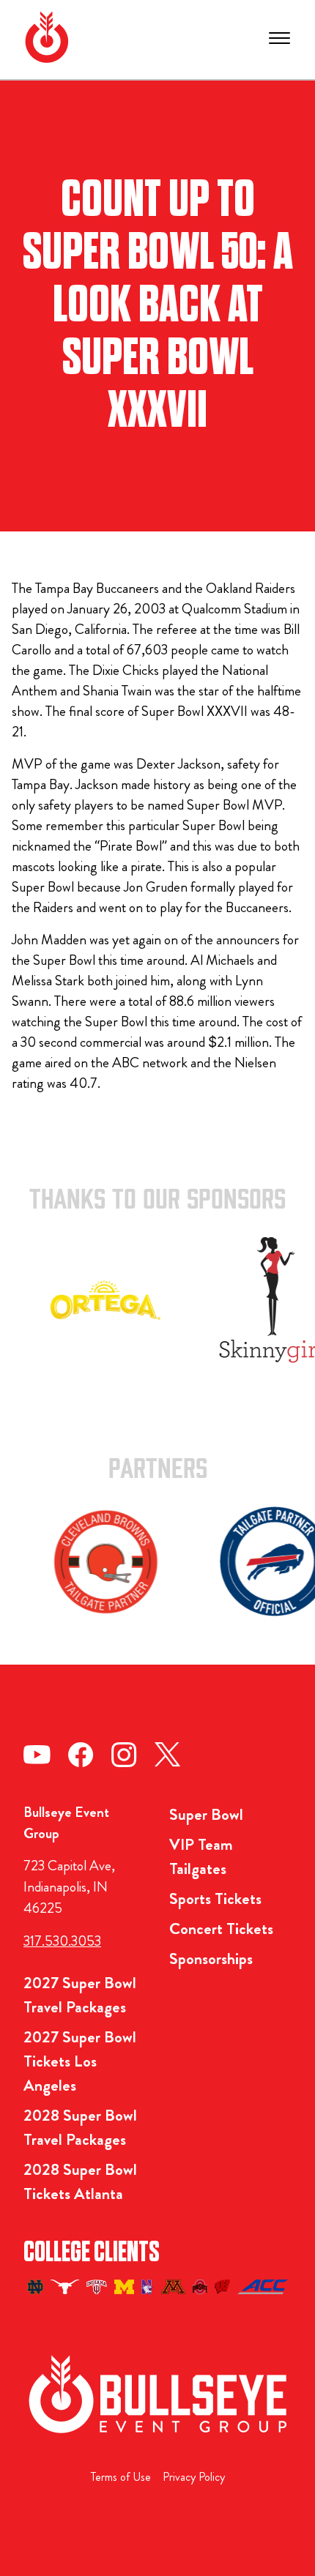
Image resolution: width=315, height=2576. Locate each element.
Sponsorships (211, 1959)
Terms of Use (121, 2477)
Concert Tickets (221, 1929)
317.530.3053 (62, 1941)
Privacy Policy (194, 2477)
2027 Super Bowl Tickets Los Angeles (80, 2061)
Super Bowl (206, 1814)
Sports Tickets (215, 1899)
